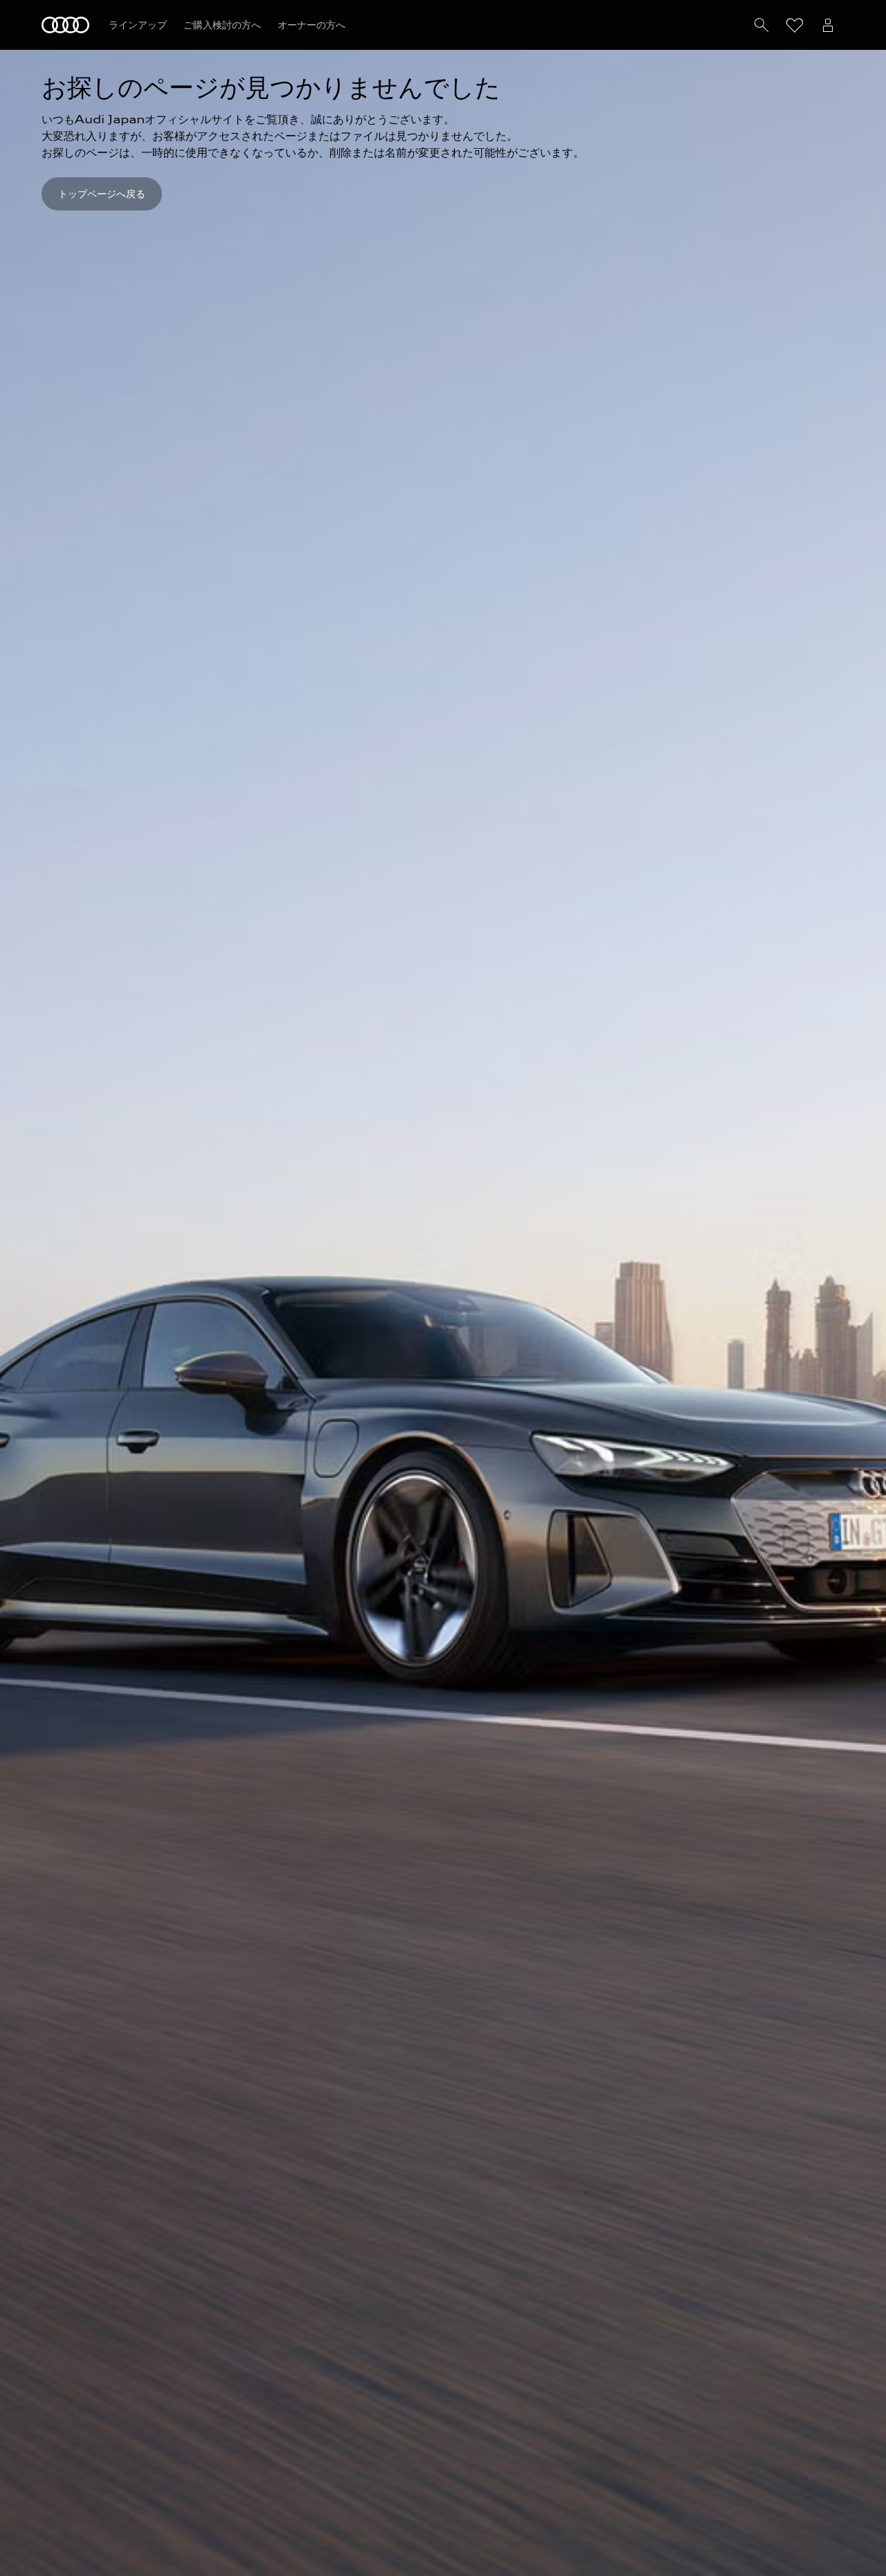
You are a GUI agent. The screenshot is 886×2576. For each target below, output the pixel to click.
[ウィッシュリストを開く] (795, 25)
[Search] (761, 25)
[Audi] (65, 25)
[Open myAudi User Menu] (828, 25)
